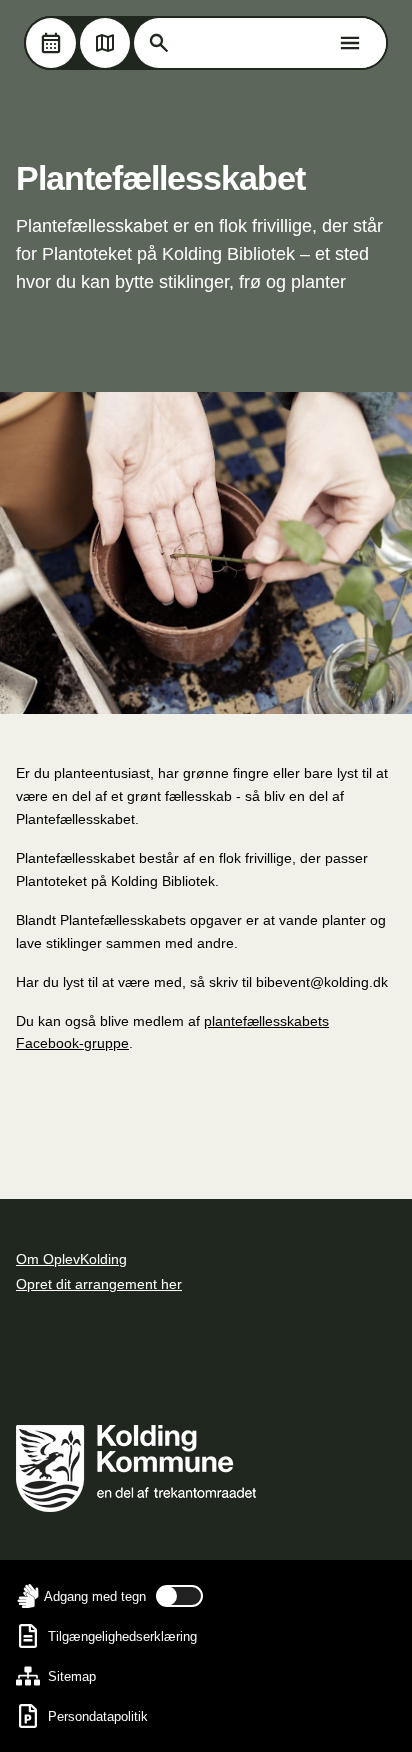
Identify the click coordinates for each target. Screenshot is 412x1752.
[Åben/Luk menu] (350, 43)
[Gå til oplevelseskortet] (105, 43)
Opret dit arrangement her (99, 1284)
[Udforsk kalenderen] (51, 43)
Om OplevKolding (71, 1259)
